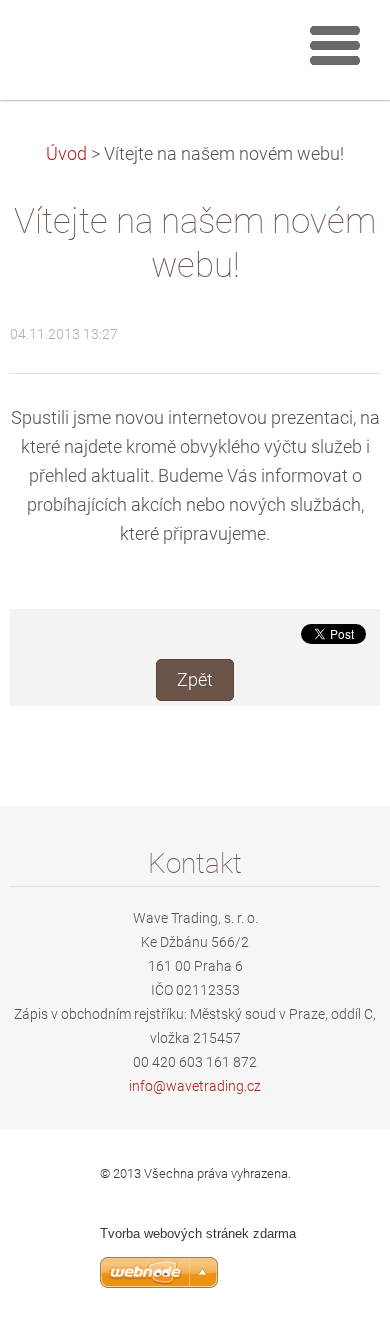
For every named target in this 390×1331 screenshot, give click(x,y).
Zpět (195, 680)
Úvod (66, 154)
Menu (335, 45)
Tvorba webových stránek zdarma (198, 1233)
